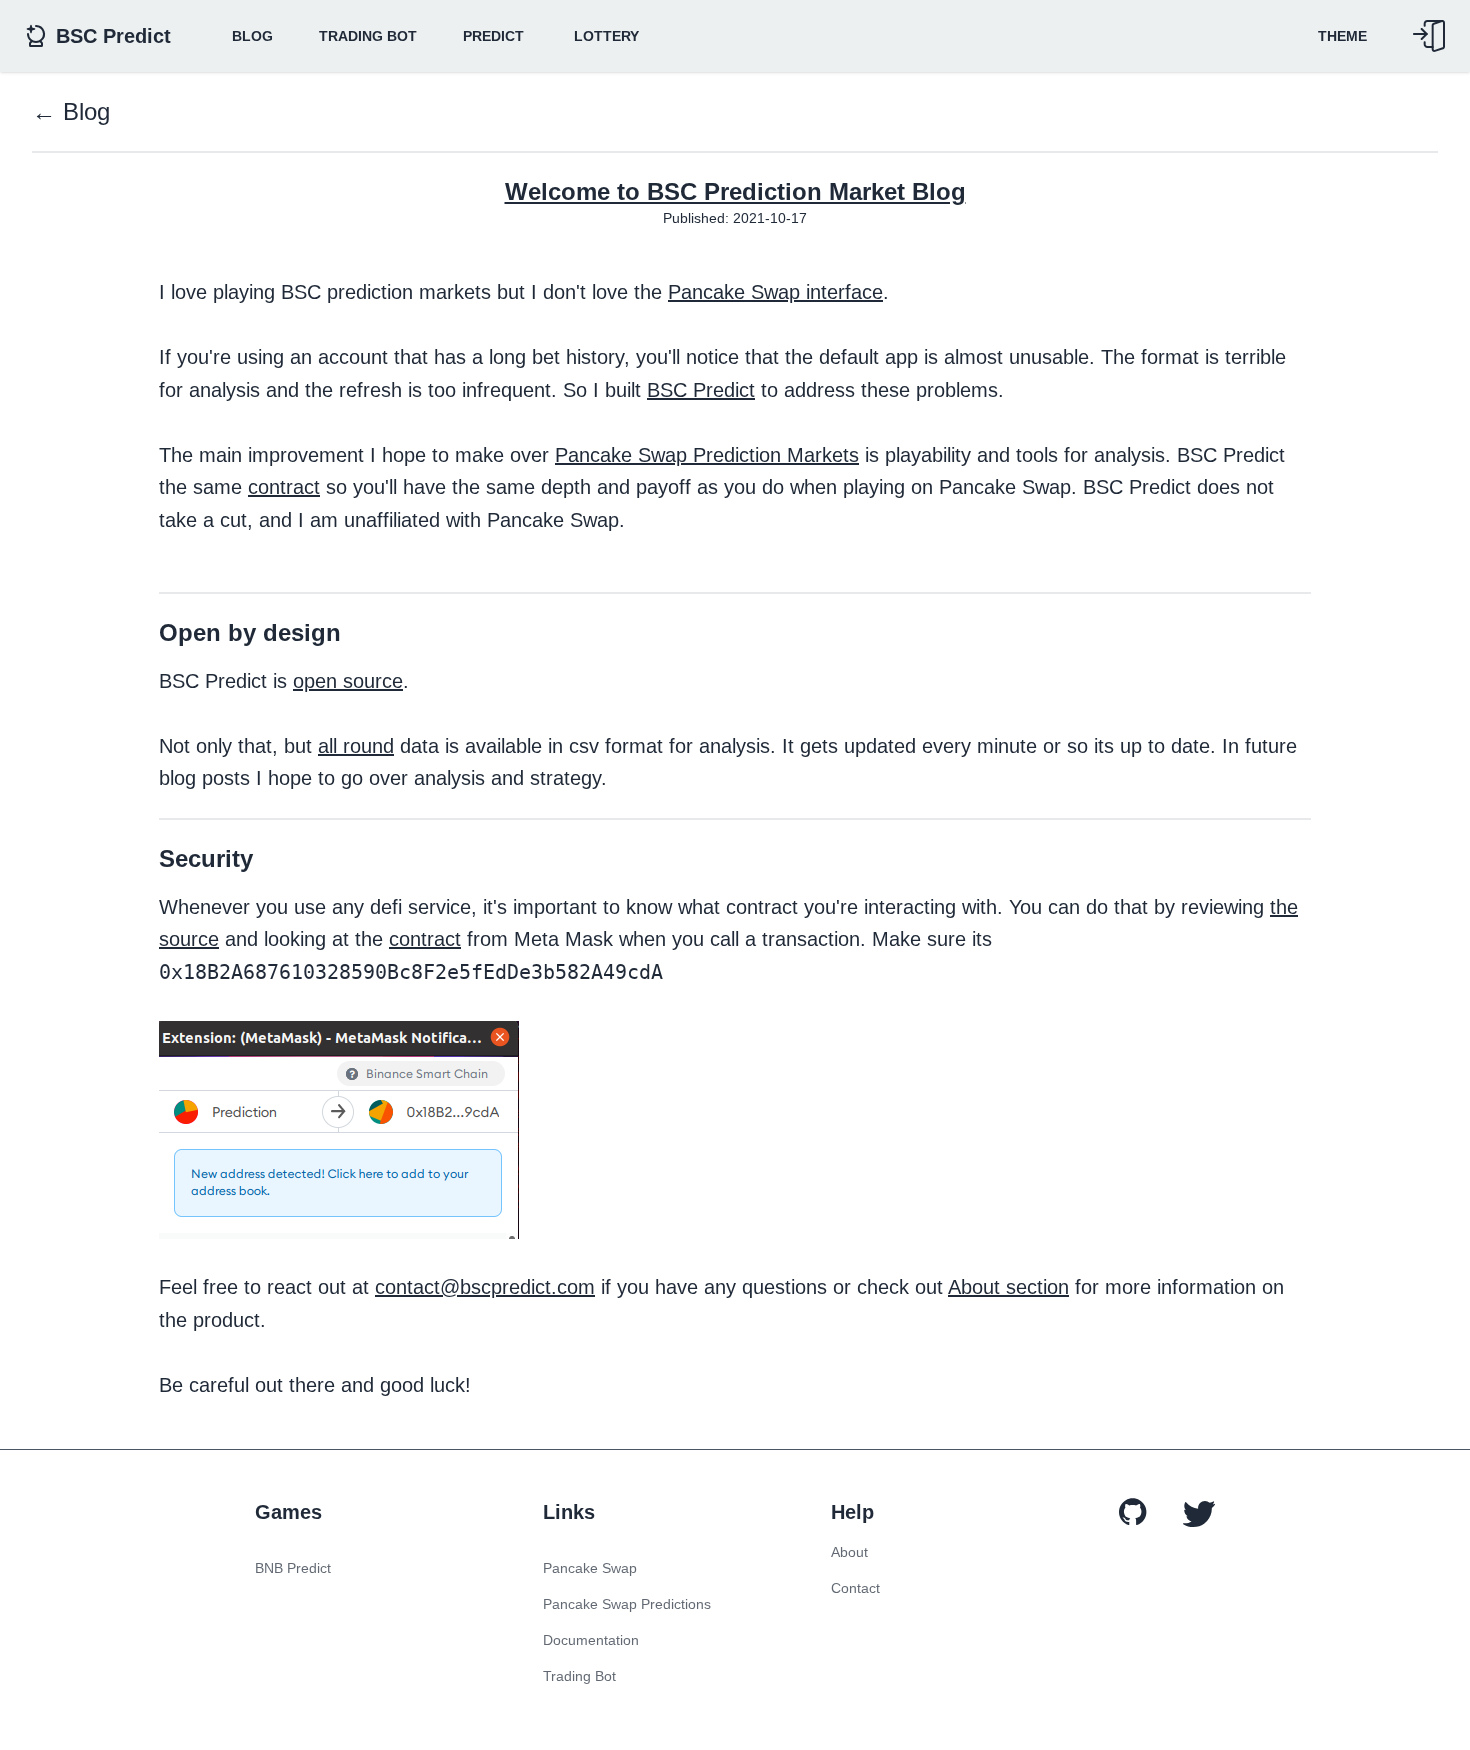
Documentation (591, 1640)
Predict (493, 36)
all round (356, 746)
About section (1008, 1287)
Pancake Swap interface (775, 292)
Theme (1342, 36)
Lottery (606, 36)
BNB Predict (293, 1568)
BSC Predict (701, 390)
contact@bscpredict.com (485, 1287)
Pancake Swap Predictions (627, 1604)
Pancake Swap (590, 1568)
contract (284, 487)
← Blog (71, 111)
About (849, 1552)
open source (348, 681)
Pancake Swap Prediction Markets (707, 455)
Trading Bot (368, 36)
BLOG (252, 36)
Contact (855, 1588)
